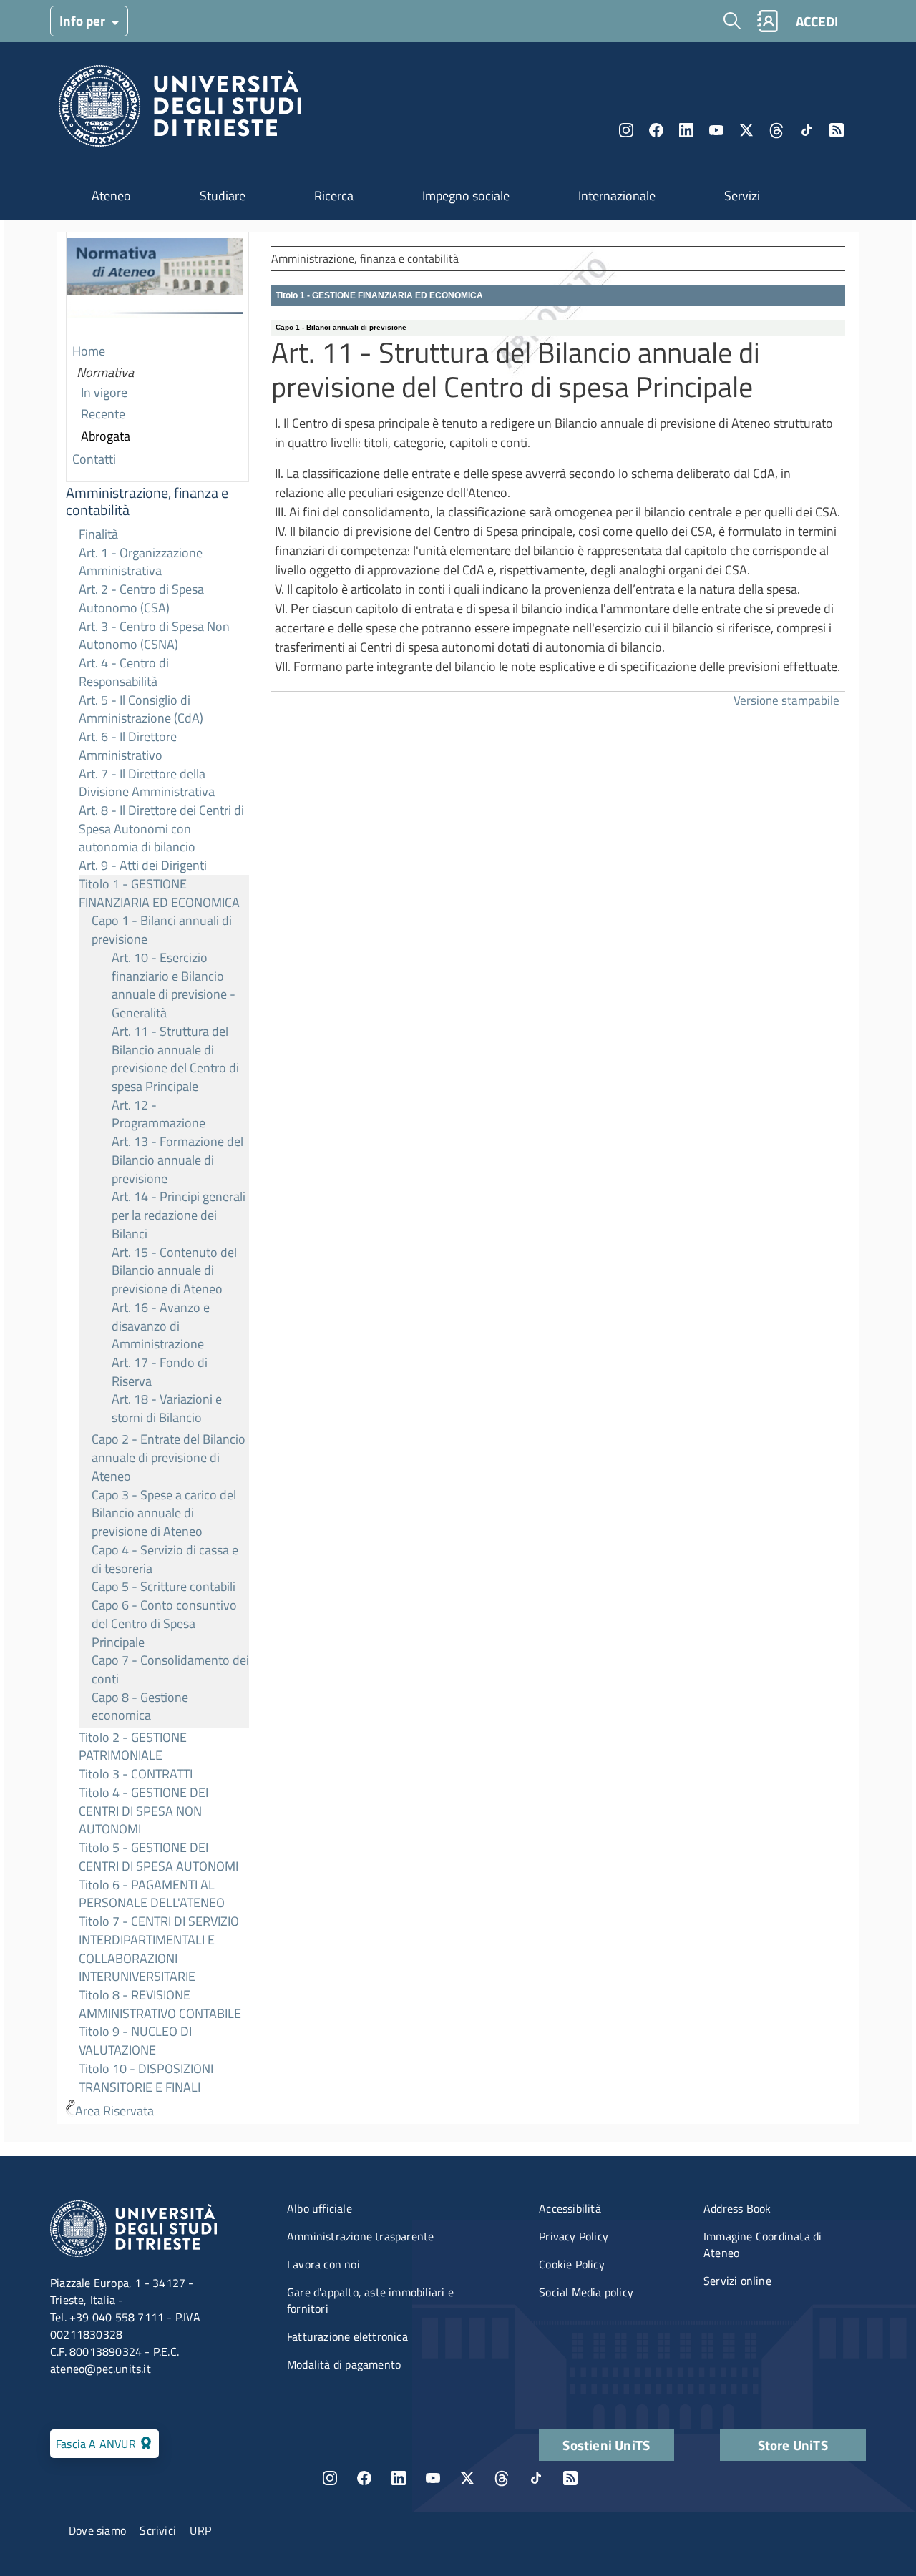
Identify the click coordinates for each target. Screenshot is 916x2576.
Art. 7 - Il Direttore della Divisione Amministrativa (147, 783)
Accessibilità (570, 2208)
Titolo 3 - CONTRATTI (136, 1774)
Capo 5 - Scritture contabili (164, 1586)
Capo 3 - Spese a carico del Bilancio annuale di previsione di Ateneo (164, 1513)
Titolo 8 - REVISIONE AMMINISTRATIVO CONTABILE (160, 2004)
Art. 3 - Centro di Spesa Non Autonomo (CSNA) (154, 636)
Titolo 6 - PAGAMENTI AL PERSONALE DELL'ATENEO (152, 1894)
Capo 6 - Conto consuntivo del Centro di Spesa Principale (164, 1623)
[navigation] (157, 1177)
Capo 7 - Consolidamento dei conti (170, 1669)
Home (89, 351)
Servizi (742, 196)
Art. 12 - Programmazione (159, 1114)
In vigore (104, 392)
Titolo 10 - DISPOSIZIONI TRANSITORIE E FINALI (146, 2078)
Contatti (94, 459)
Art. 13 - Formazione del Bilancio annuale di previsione (177, 1160)
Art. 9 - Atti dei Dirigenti (143, 865)
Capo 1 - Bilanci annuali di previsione (162, 930)
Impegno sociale (466, 196)
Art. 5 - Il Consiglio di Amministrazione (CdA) (141, 709)
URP (200, 2530)
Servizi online (737, 2281)
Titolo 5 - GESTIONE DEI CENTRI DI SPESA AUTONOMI (159, 1857)
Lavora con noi (323, 2264)
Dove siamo (97, 2530)
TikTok (536, 2478)
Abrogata (106, 436)
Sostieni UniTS (606, 2445)
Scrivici (158, 2530)
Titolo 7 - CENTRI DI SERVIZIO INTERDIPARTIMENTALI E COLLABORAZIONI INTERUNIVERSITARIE (159, 1949)
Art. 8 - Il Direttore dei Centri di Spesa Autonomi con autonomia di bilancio (161, 828)
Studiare (223, 196)
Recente (103, 414)
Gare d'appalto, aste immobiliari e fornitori (370, 2300)
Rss (837, 130)
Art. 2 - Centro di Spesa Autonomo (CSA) (141, 598)
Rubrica (767, 21)
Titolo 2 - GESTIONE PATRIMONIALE (133, 1747)
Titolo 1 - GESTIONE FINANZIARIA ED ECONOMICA (159, 893)
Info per (84, 20)
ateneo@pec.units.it (101, 2369)
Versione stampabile (786, 700)
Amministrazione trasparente (360, 2236)
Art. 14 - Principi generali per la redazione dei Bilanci (179, 1215)
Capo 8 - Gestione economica (140, 1706)
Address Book (737, 2208)
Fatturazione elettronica (347, 2336)
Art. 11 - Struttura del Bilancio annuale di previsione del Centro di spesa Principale (175, 1059)
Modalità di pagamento (344, 2364)
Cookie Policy (572, 2264)
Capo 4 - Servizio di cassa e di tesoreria (165, 1559)
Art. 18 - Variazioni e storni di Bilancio (167, 1408)
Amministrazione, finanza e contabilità (147, 501)
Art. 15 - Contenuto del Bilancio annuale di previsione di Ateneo (174, 1270)
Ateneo (111, 196)
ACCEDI (817, 21)
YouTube (716, 130)
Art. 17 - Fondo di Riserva (160, 1372)
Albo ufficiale (320, 2208)
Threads (776, 130)
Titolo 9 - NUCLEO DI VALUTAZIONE (135, 2041)
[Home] (180, 110)
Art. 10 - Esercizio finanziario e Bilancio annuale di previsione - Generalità (174, 985)
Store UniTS (793, 2445)
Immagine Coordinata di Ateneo (762, 2244)
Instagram (626, 130)
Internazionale (617, 196)
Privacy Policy (574, 2236)
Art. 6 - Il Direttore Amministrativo (128, 746)
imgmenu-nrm (155, 287)
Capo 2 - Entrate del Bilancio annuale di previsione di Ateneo (169, 1457)
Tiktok (807, 130)
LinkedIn (686, 130)
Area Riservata (114, 2111)
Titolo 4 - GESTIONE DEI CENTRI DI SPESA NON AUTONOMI (143, 1811)
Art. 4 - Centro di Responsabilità (124, 672)
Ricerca (334, 196)
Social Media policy (586, 2292)
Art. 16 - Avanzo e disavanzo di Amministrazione (161, 1326)
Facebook (656, 130)
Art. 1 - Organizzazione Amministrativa (141, 562)
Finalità (98, 534)
